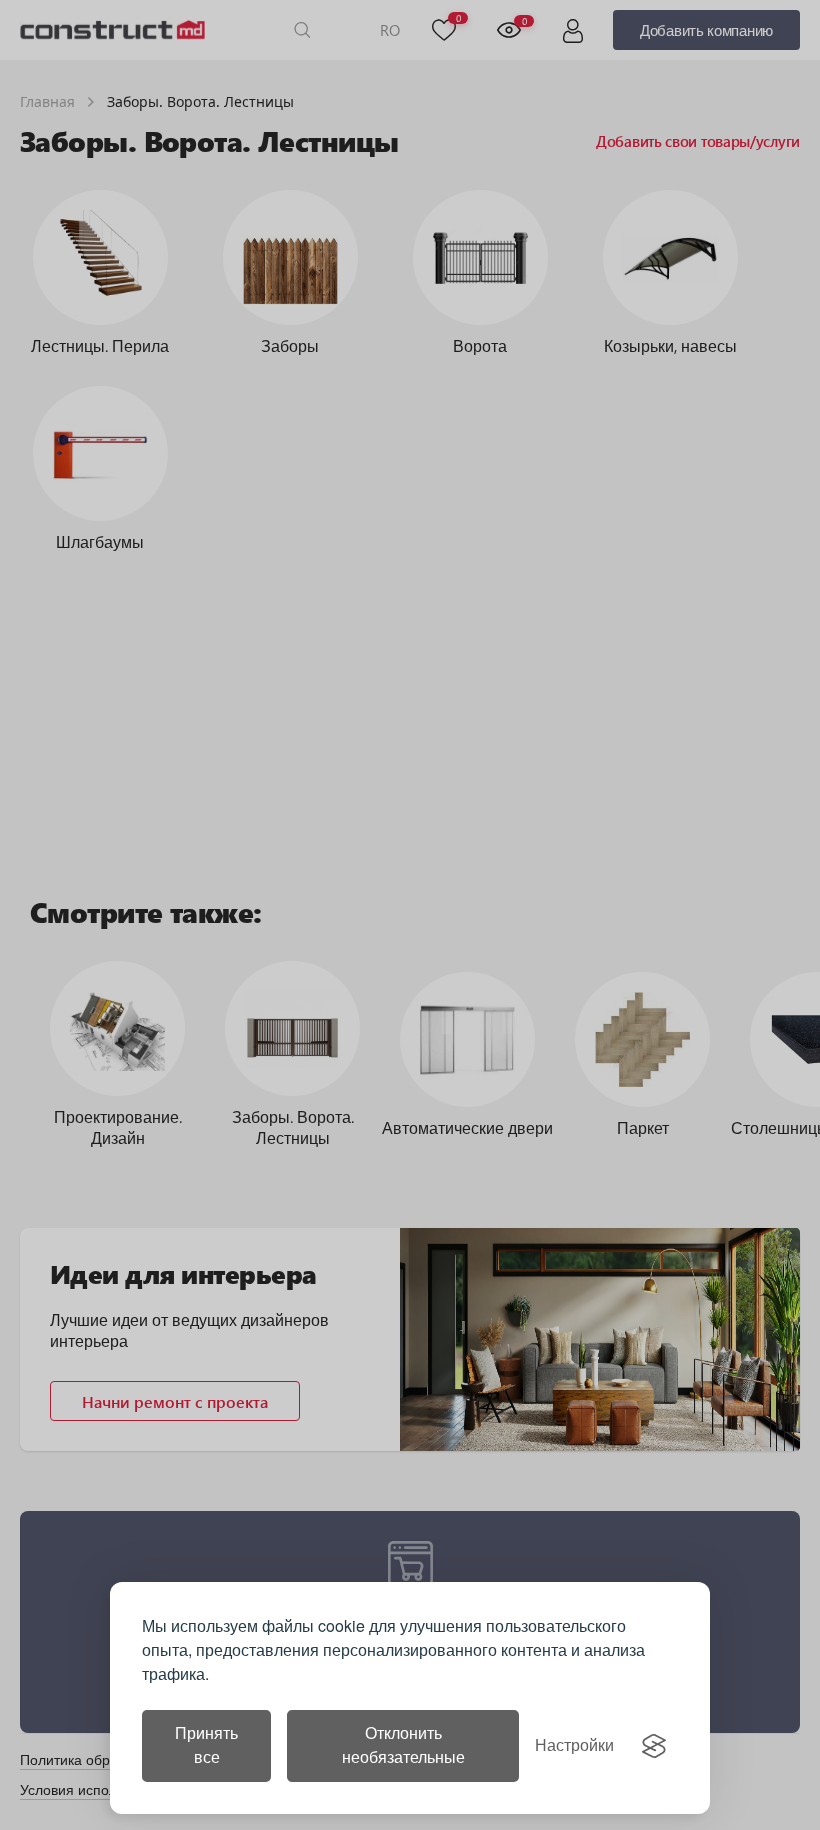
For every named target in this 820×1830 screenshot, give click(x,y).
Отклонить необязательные (403, 1745)
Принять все (206, 1745)
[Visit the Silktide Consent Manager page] (654, 1746)
